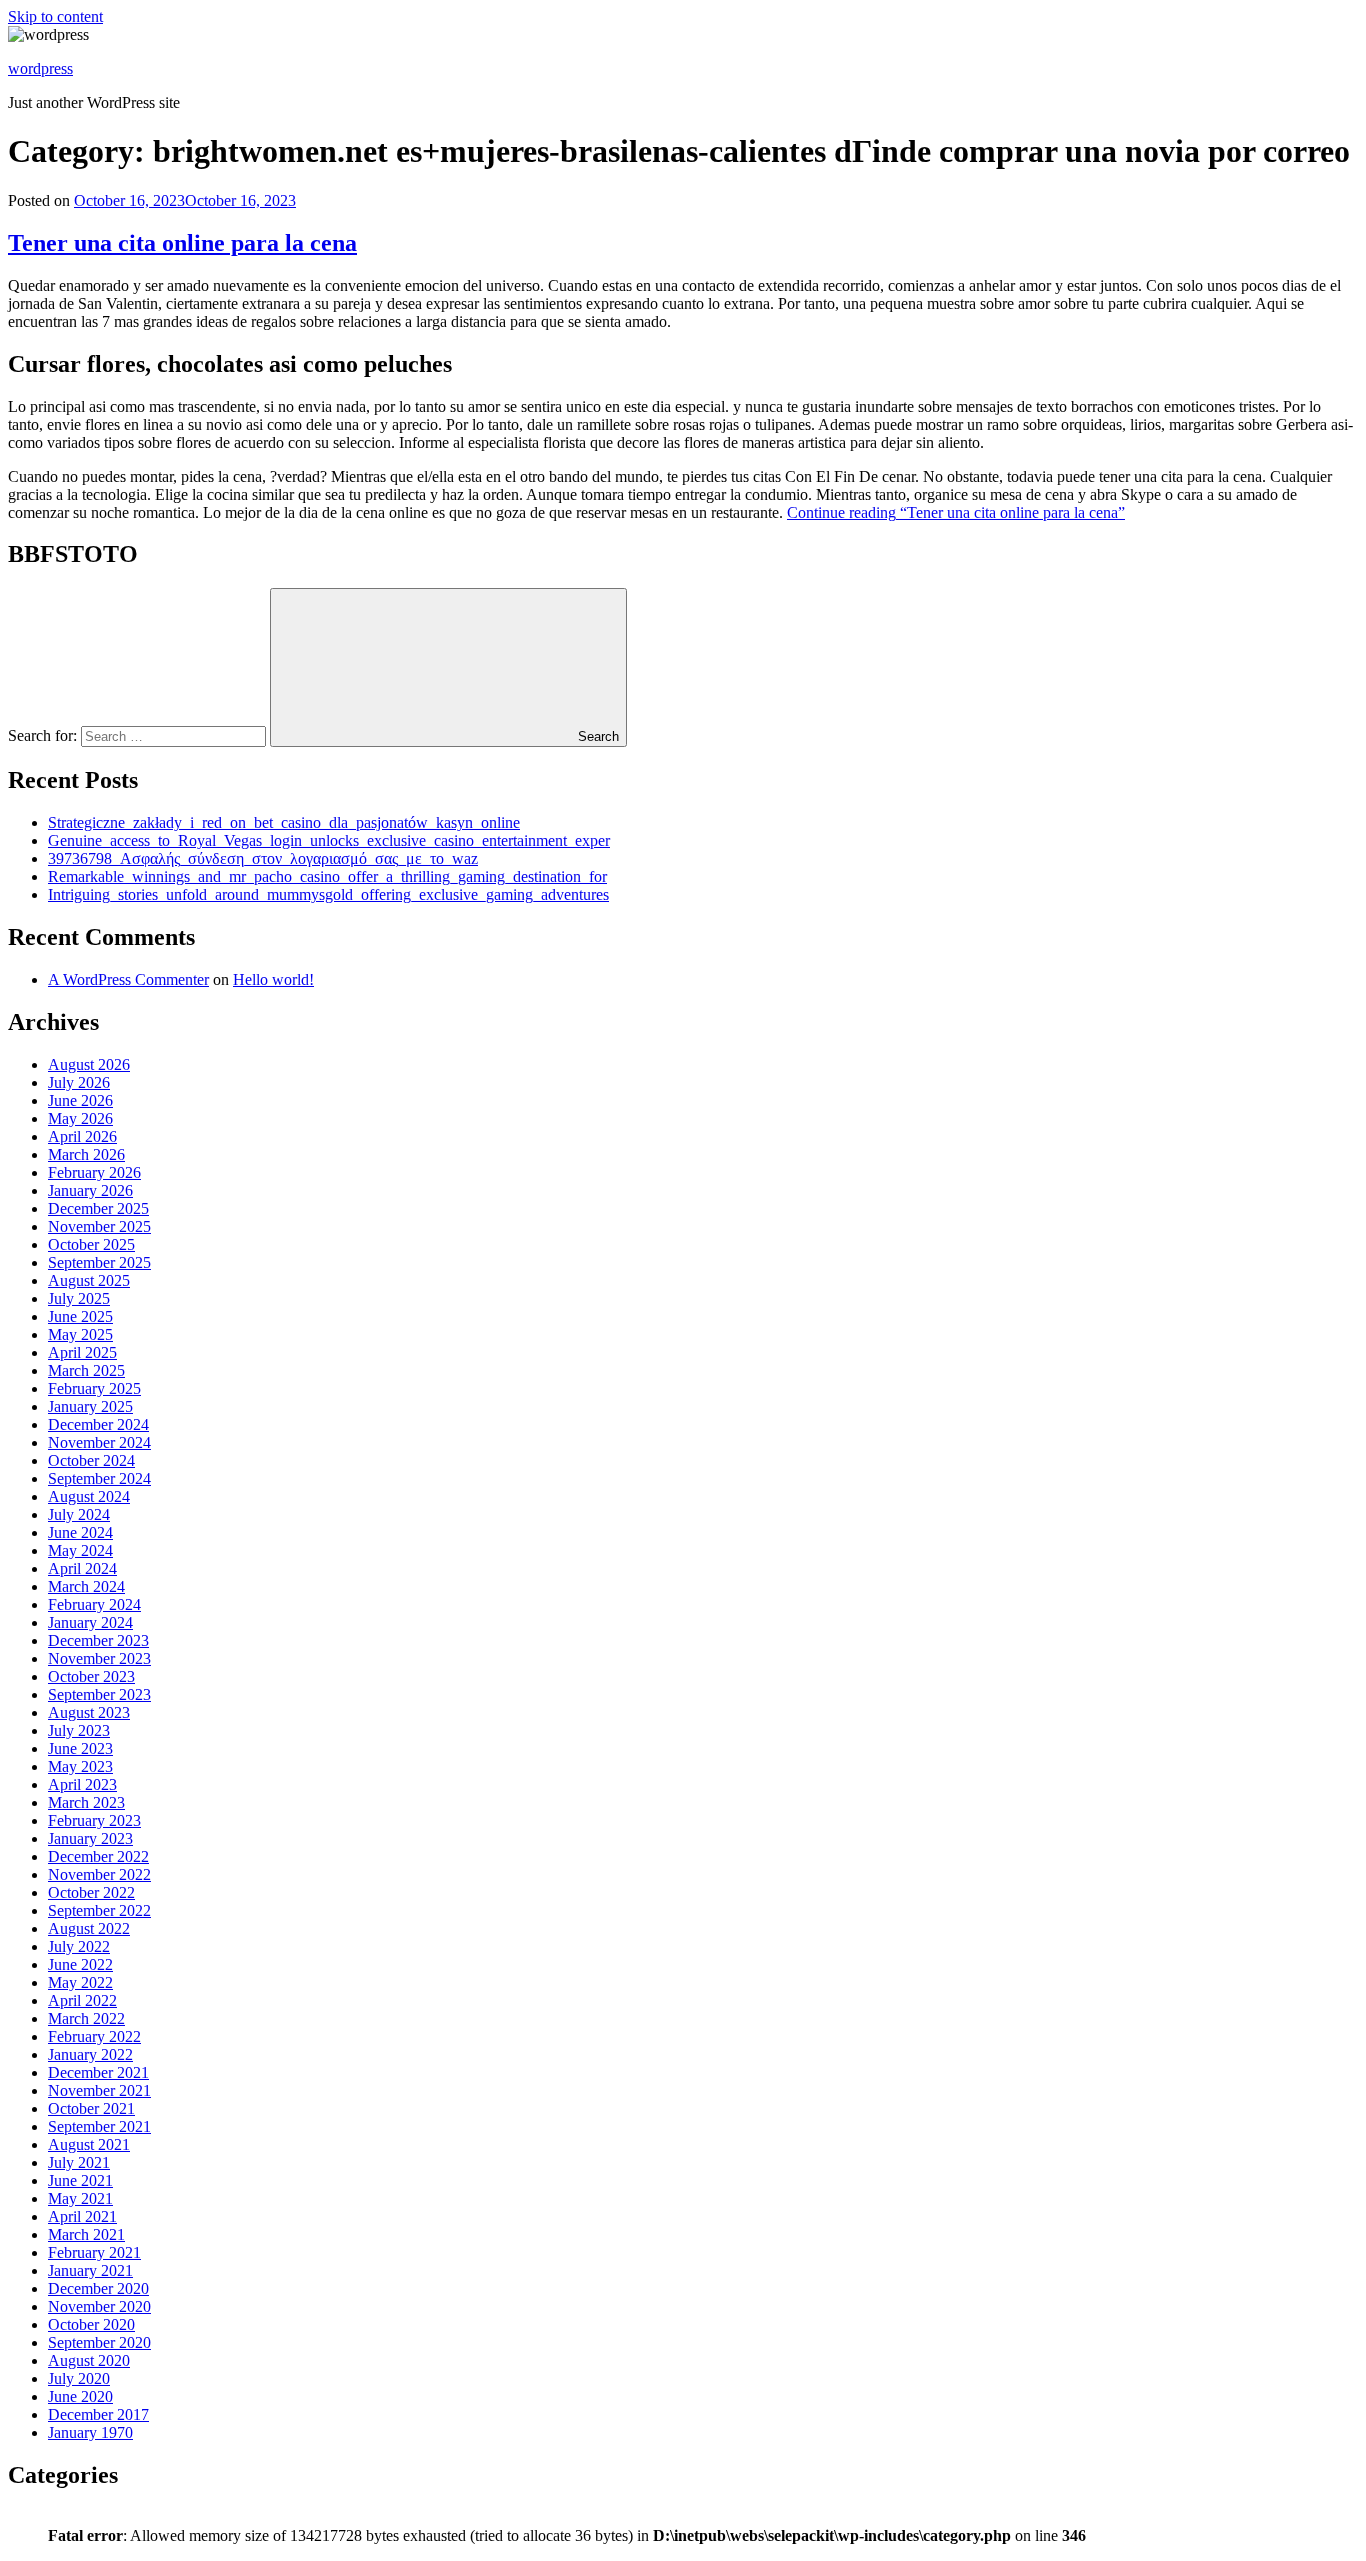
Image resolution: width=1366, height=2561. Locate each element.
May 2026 (80, 1118)
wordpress (40, 68)
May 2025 (80, 1334)
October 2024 (91, 1460)
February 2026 (94, 1172)
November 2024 (99, 1442)
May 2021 (80, 2198)
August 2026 (89, 1064)
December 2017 (98, 2414)
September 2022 (99, 1910)
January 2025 (90, 1406)
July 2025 (79, 1298)
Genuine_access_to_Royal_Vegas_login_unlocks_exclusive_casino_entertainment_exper (329, 840)
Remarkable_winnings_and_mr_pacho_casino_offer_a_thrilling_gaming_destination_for (327, 876)
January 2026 (90, 1190)
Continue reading (956, 512)
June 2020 (80, 2396)
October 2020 (91, 2324)
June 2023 (80, 1748)
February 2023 (94, 1820)
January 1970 (90, 2432)
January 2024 (90, 1622)
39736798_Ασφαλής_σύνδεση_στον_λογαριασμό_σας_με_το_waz (263, 858)
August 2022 (89, 1928)
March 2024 (86, 1586)
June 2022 (80, 1964)
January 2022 (90, 2054)
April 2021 (82, 2216)
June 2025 (80, 1316)
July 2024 (79, 1514)
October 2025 (91, 1244)
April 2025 (82, 1352)
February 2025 (94, 1388)
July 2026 (79, 1082)
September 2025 (99, 1262)
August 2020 (89, 2360)
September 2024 (99, 1478)
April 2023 (82, 1784)
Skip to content (55, 16)
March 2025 (86, 1370)
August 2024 (89, 1496)
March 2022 (86, 2018)
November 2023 (99, 1658)
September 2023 (99, 1694)
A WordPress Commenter (128, 979)
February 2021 (94, 2252)
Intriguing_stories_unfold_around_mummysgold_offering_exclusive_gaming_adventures (328, 894)
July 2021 (79, 2162)
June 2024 (80, 1532)
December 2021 (98, 2072)
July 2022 (79, 1946)
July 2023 (79, 1730)
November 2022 (99, 1874)
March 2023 (86, 1802)
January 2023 (90, 1838)
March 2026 (86, 1154)
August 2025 (89, 1280)
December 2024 (98, 1424)
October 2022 (91, 1892)
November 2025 (99, 1226)
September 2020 (99, 2342)
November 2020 (99, 2306)
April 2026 (82, 1136)
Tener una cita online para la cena (182, 243)
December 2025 (98, 1208)
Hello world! (273, 979)
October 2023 (91, 1676)
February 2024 (94, 1604)
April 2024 (82, 1568)
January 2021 (90, 2270)
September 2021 (99, 2126)
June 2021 (80, 2180)
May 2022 (80, 1982)
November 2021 (99, 2090)
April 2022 (82, 2000)
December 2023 (98, 1640)
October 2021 (91, 2108)
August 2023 (89, 1712)
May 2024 (80, 1550)
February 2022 (94, 2036)
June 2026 (80, 1100)
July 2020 (79, 2378)
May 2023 (80, 1766)
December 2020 (98, 2288)
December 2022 (98, 1856)
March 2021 (86, 2234)
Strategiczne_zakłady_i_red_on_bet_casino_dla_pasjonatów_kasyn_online (284, 822)
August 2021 (89, 2144)
